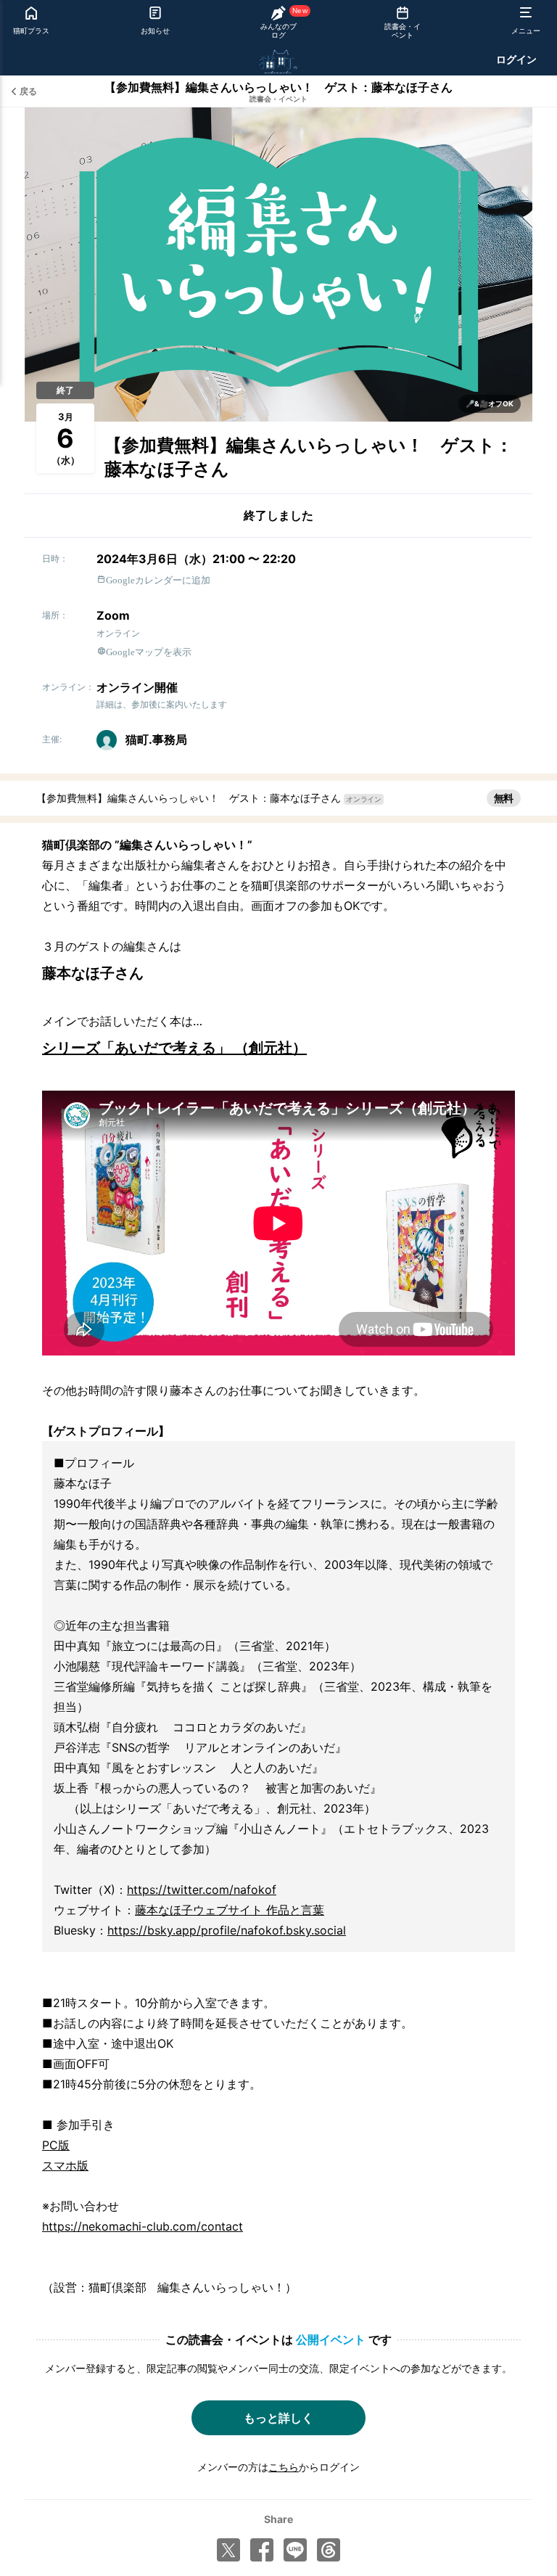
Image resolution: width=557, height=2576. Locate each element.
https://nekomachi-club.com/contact (143, 2226)
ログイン (516, 59)
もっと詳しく (278, 2418)
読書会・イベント (278, 99)
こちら (284, 2467)
